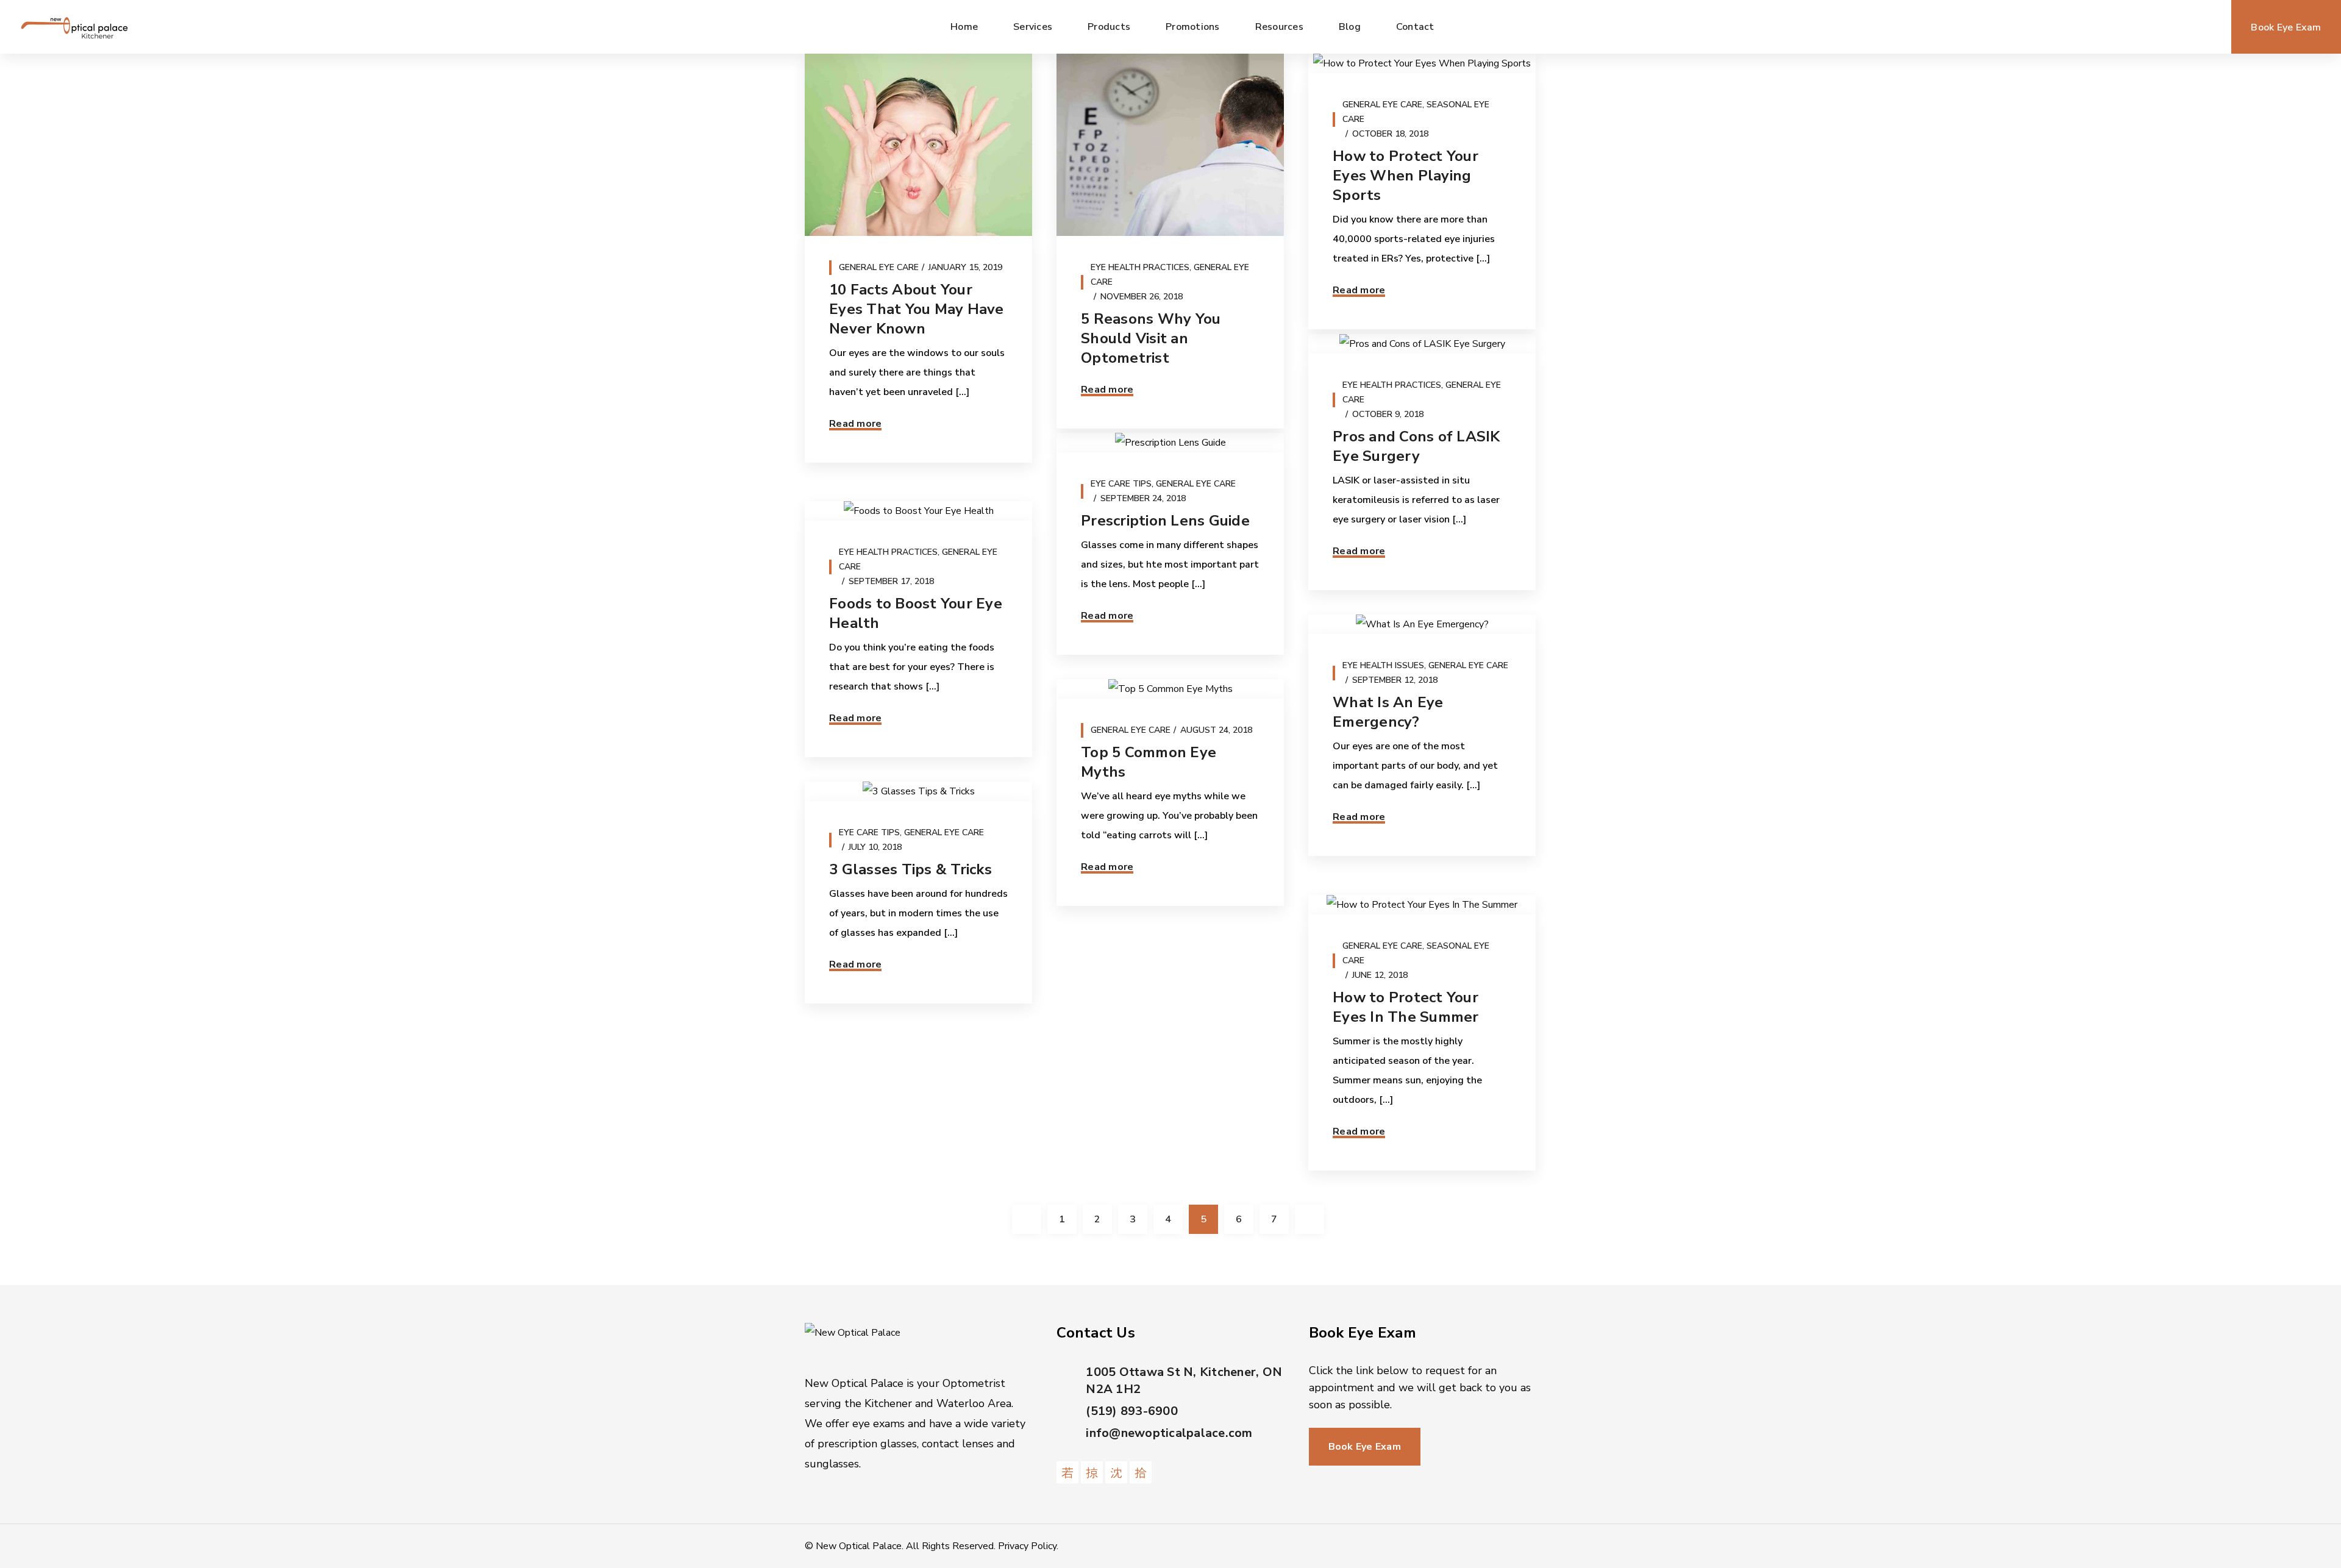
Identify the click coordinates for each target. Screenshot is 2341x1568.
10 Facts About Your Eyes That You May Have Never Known (917, 309)
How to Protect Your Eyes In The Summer (1406, 1007)
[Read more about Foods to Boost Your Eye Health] (918, 511)
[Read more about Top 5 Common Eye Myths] (1170, 689)
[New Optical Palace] (74, 27)
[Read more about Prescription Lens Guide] (1170, 443)
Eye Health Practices (1140, 267)
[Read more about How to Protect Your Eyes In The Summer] (1422, 905)
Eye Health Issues (1383, 665)
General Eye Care (879, 267)
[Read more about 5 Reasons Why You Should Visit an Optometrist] (1170, 145)
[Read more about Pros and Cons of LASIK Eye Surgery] (1422, 344)
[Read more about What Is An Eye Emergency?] (1422, 624)
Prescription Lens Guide (1165, 521)
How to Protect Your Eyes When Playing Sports (1406, 176)
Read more (855, 424)
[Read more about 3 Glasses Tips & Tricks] (918, 791)
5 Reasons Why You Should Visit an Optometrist (1151, 338)
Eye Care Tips (1121, 484)
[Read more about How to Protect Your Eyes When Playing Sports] (1422, 63)
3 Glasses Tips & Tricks (910, 869)
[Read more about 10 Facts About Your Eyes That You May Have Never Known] (918, 145)
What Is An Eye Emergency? (1388, 712)
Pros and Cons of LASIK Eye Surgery (1416, 446)
